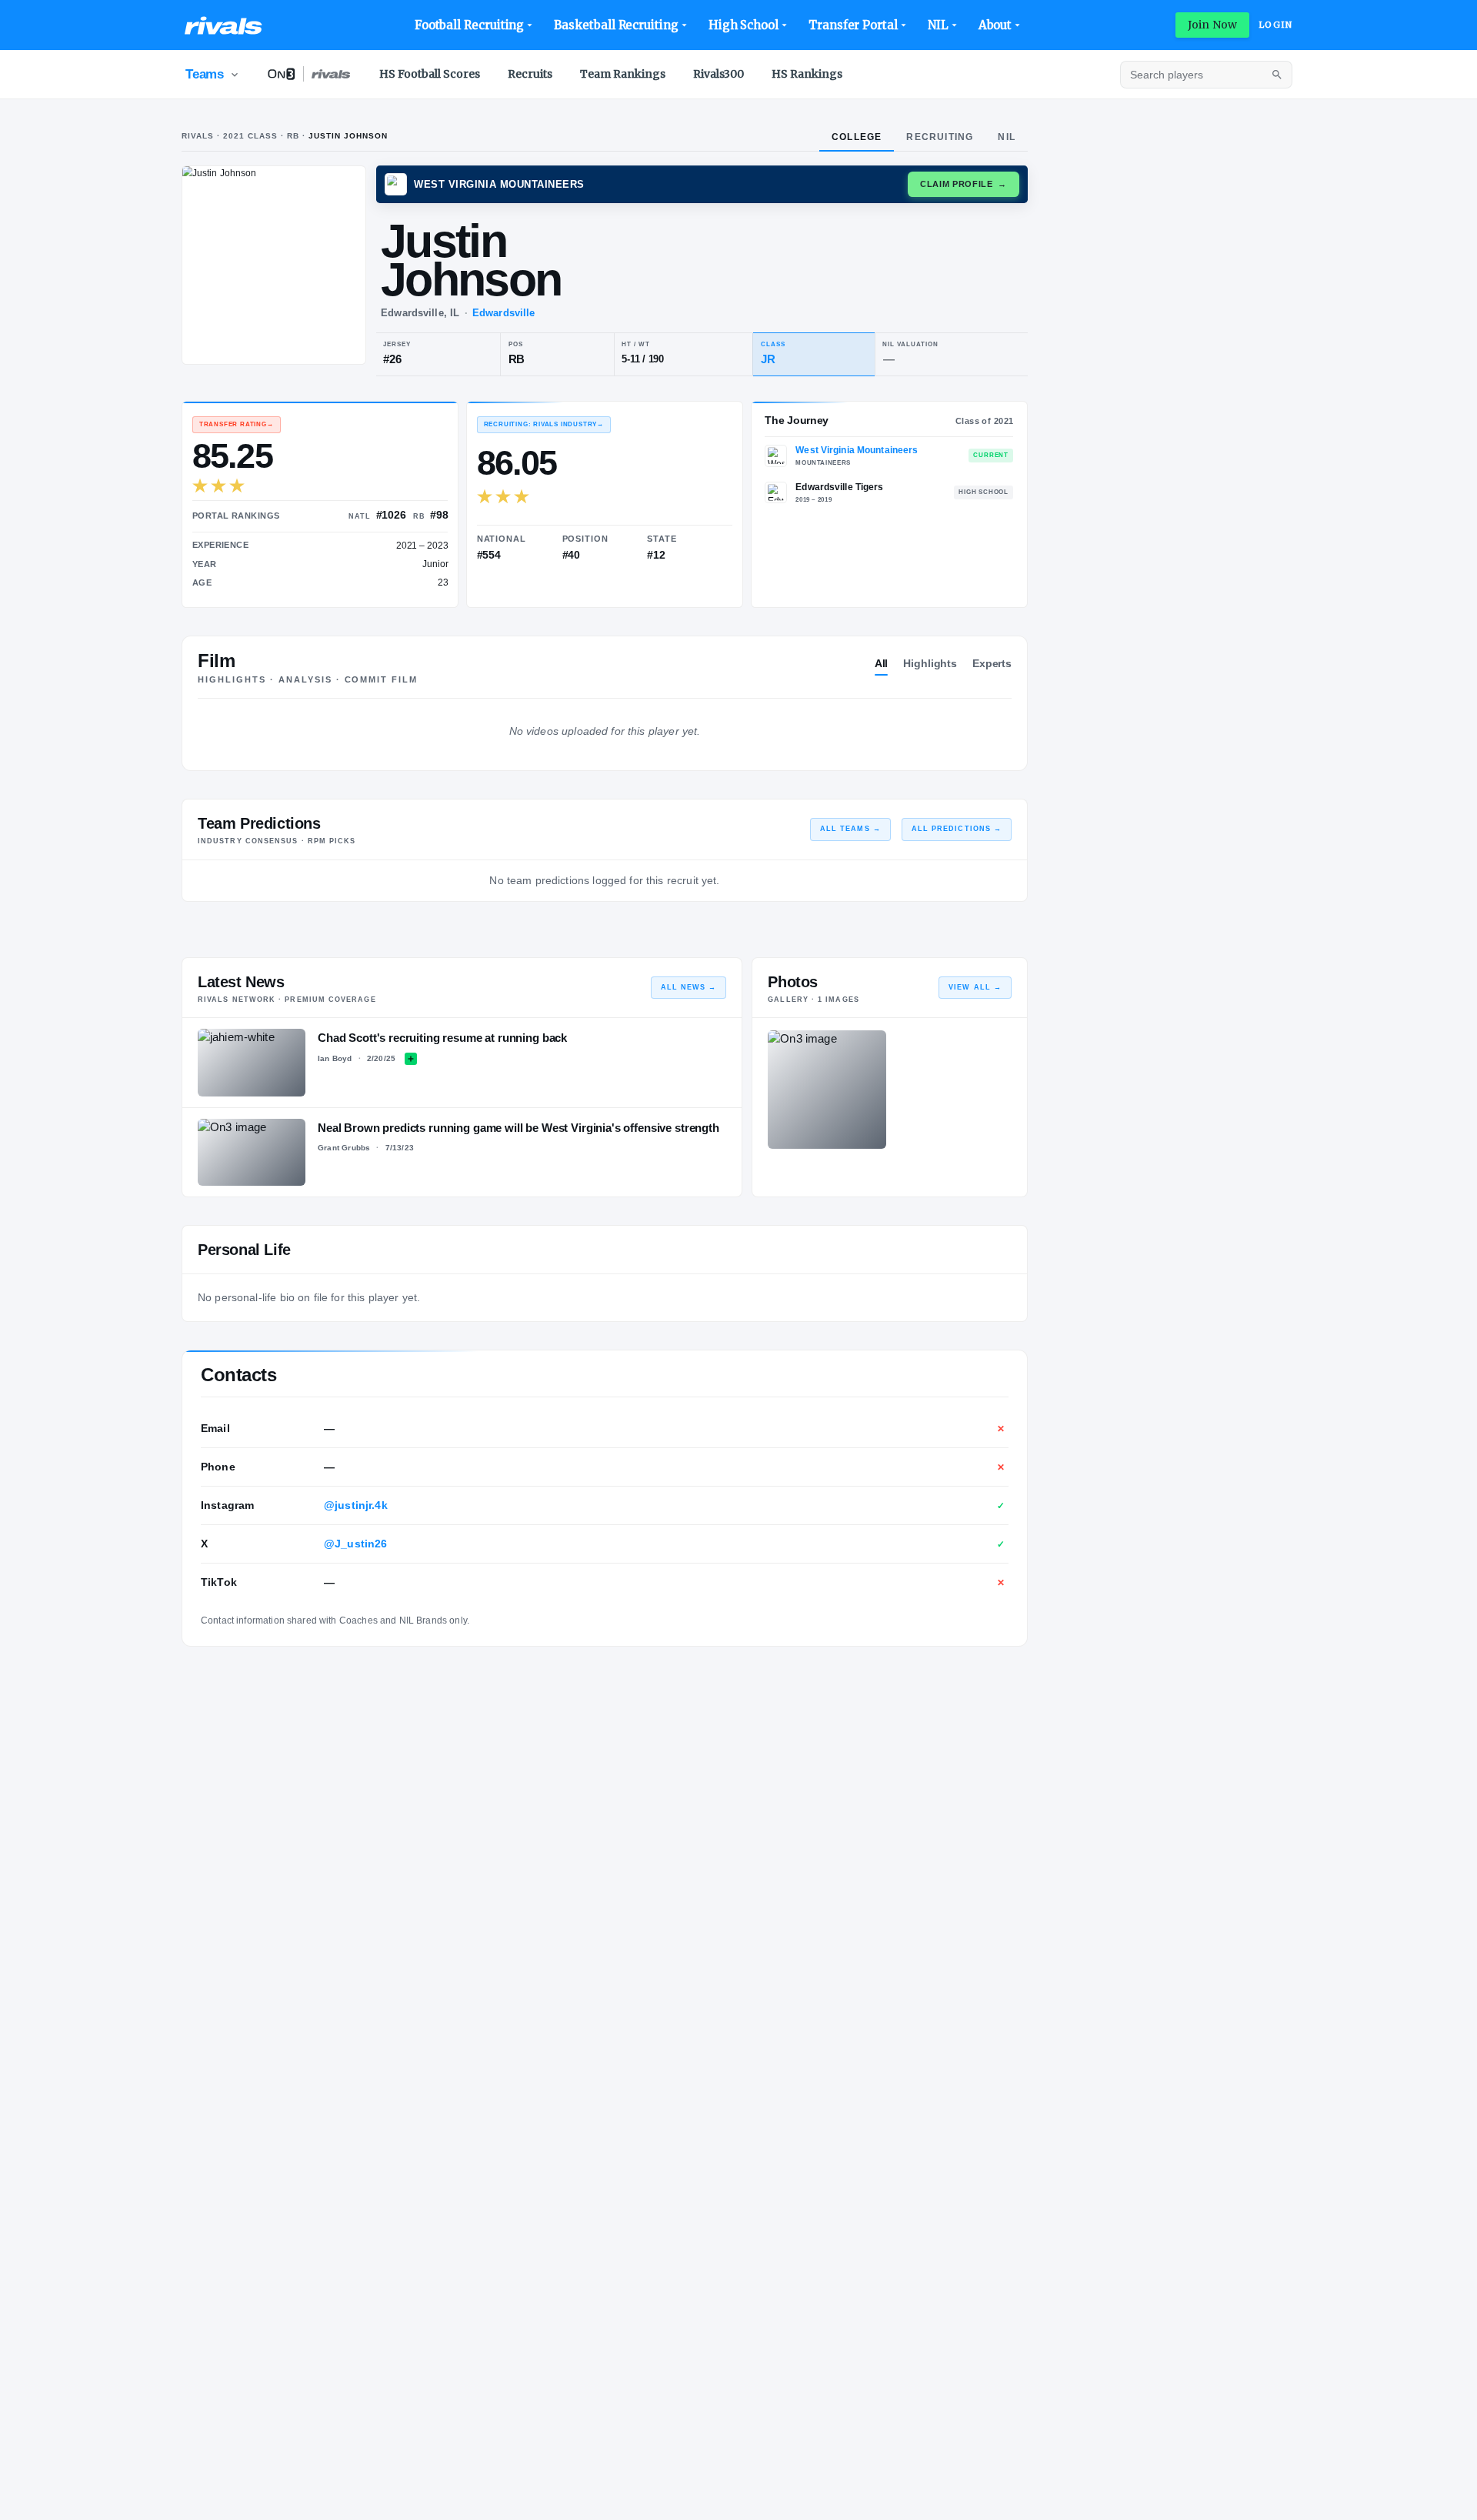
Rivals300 (718, 74)
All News (689, 987)
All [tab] (882, 663)
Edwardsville (503, 313)
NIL (938, 25)
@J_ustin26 (356, 1544)
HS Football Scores (430, 74)
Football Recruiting (470, 25)
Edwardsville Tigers (839, 487)
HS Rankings (807, 74)
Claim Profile (964, 184)
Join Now (1212, 25)
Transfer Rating (237, 424)
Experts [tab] (992, 663)
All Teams (850, 829)
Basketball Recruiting (616, 25)
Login (1275, 25)
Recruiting (940, 137)
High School (744, 25)
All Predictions (957, 829)
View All (975, 987)
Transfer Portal (853, 25)
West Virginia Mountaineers (857, 450)
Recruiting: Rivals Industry (544, 424)
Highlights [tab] (930, 663)
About (995, 25)
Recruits (530, 74)
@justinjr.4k (356, 1505)
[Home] (223, 25)
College (857, 137)
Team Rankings (623, 74)
